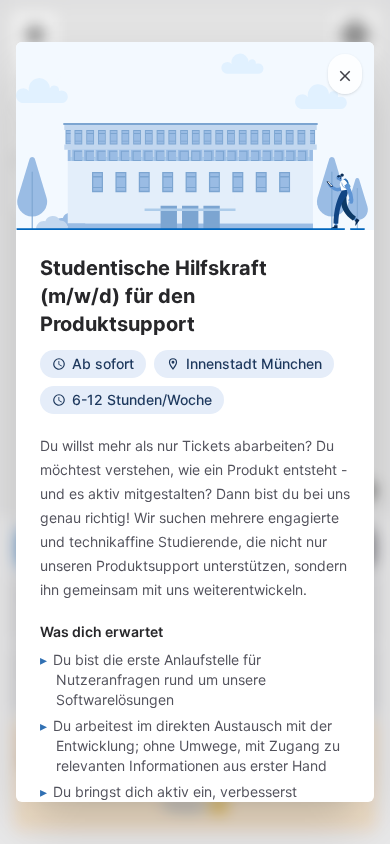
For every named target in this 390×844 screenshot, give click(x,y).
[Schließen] (345, 74)
